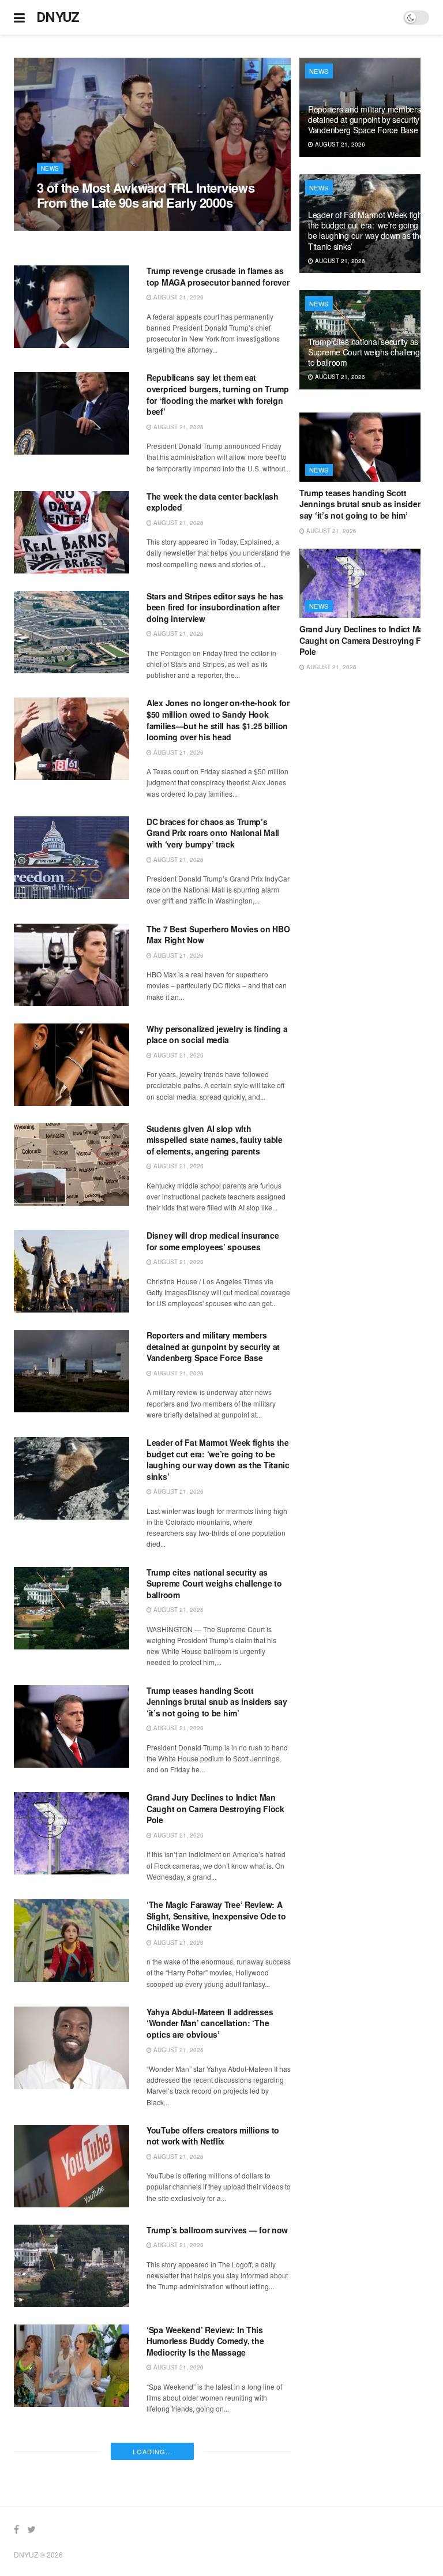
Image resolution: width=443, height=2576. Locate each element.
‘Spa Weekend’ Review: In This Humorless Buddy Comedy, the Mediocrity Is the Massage (205, 2341)
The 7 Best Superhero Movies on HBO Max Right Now (218, 935)
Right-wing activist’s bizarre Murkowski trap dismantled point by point (215, 2448)
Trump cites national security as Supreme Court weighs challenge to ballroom (214, 1583)
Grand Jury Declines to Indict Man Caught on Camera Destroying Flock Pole (215, 1808)
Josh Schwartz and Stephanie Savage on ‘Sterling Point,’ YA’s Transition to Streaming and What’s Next (218, 2555)
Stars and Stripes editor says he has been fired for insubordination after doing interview (215, 607)
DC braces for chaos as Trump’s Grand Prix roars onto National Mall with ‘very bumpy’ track (213, 833)
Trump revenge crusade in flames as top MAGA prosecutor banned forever (218, 276)
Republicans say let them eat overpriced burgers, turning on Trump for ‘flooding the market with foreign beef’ (218, 394)
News (50, 168)
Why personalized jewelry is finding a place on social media (217, 1034)
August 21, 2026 (68, 224)
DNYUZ (58, 17)
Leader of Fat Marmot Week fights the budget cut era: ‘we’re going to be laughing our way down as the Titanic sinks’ (218, 1459)
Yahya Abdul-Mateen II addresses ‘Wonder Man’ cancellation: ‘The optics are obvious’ (210, 2023)
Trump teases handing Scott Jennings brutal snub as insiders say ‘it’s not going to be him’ (217, 1702)
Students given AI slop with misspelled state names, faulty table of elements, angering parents (215, 1140)
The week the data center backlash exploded (213, 502)
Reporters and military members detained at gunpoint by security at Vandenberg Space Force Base (213, 1346)
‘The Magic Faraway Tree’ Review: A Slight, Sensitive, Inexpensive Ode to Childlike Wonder (216, 1916)
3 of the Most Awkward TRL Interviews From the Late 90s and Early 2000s (146, 195)
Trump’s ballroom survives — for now (217, 2230)
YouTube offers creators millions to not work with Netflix (213, 2136)
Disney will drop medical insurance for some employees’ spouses (213, 1241)
